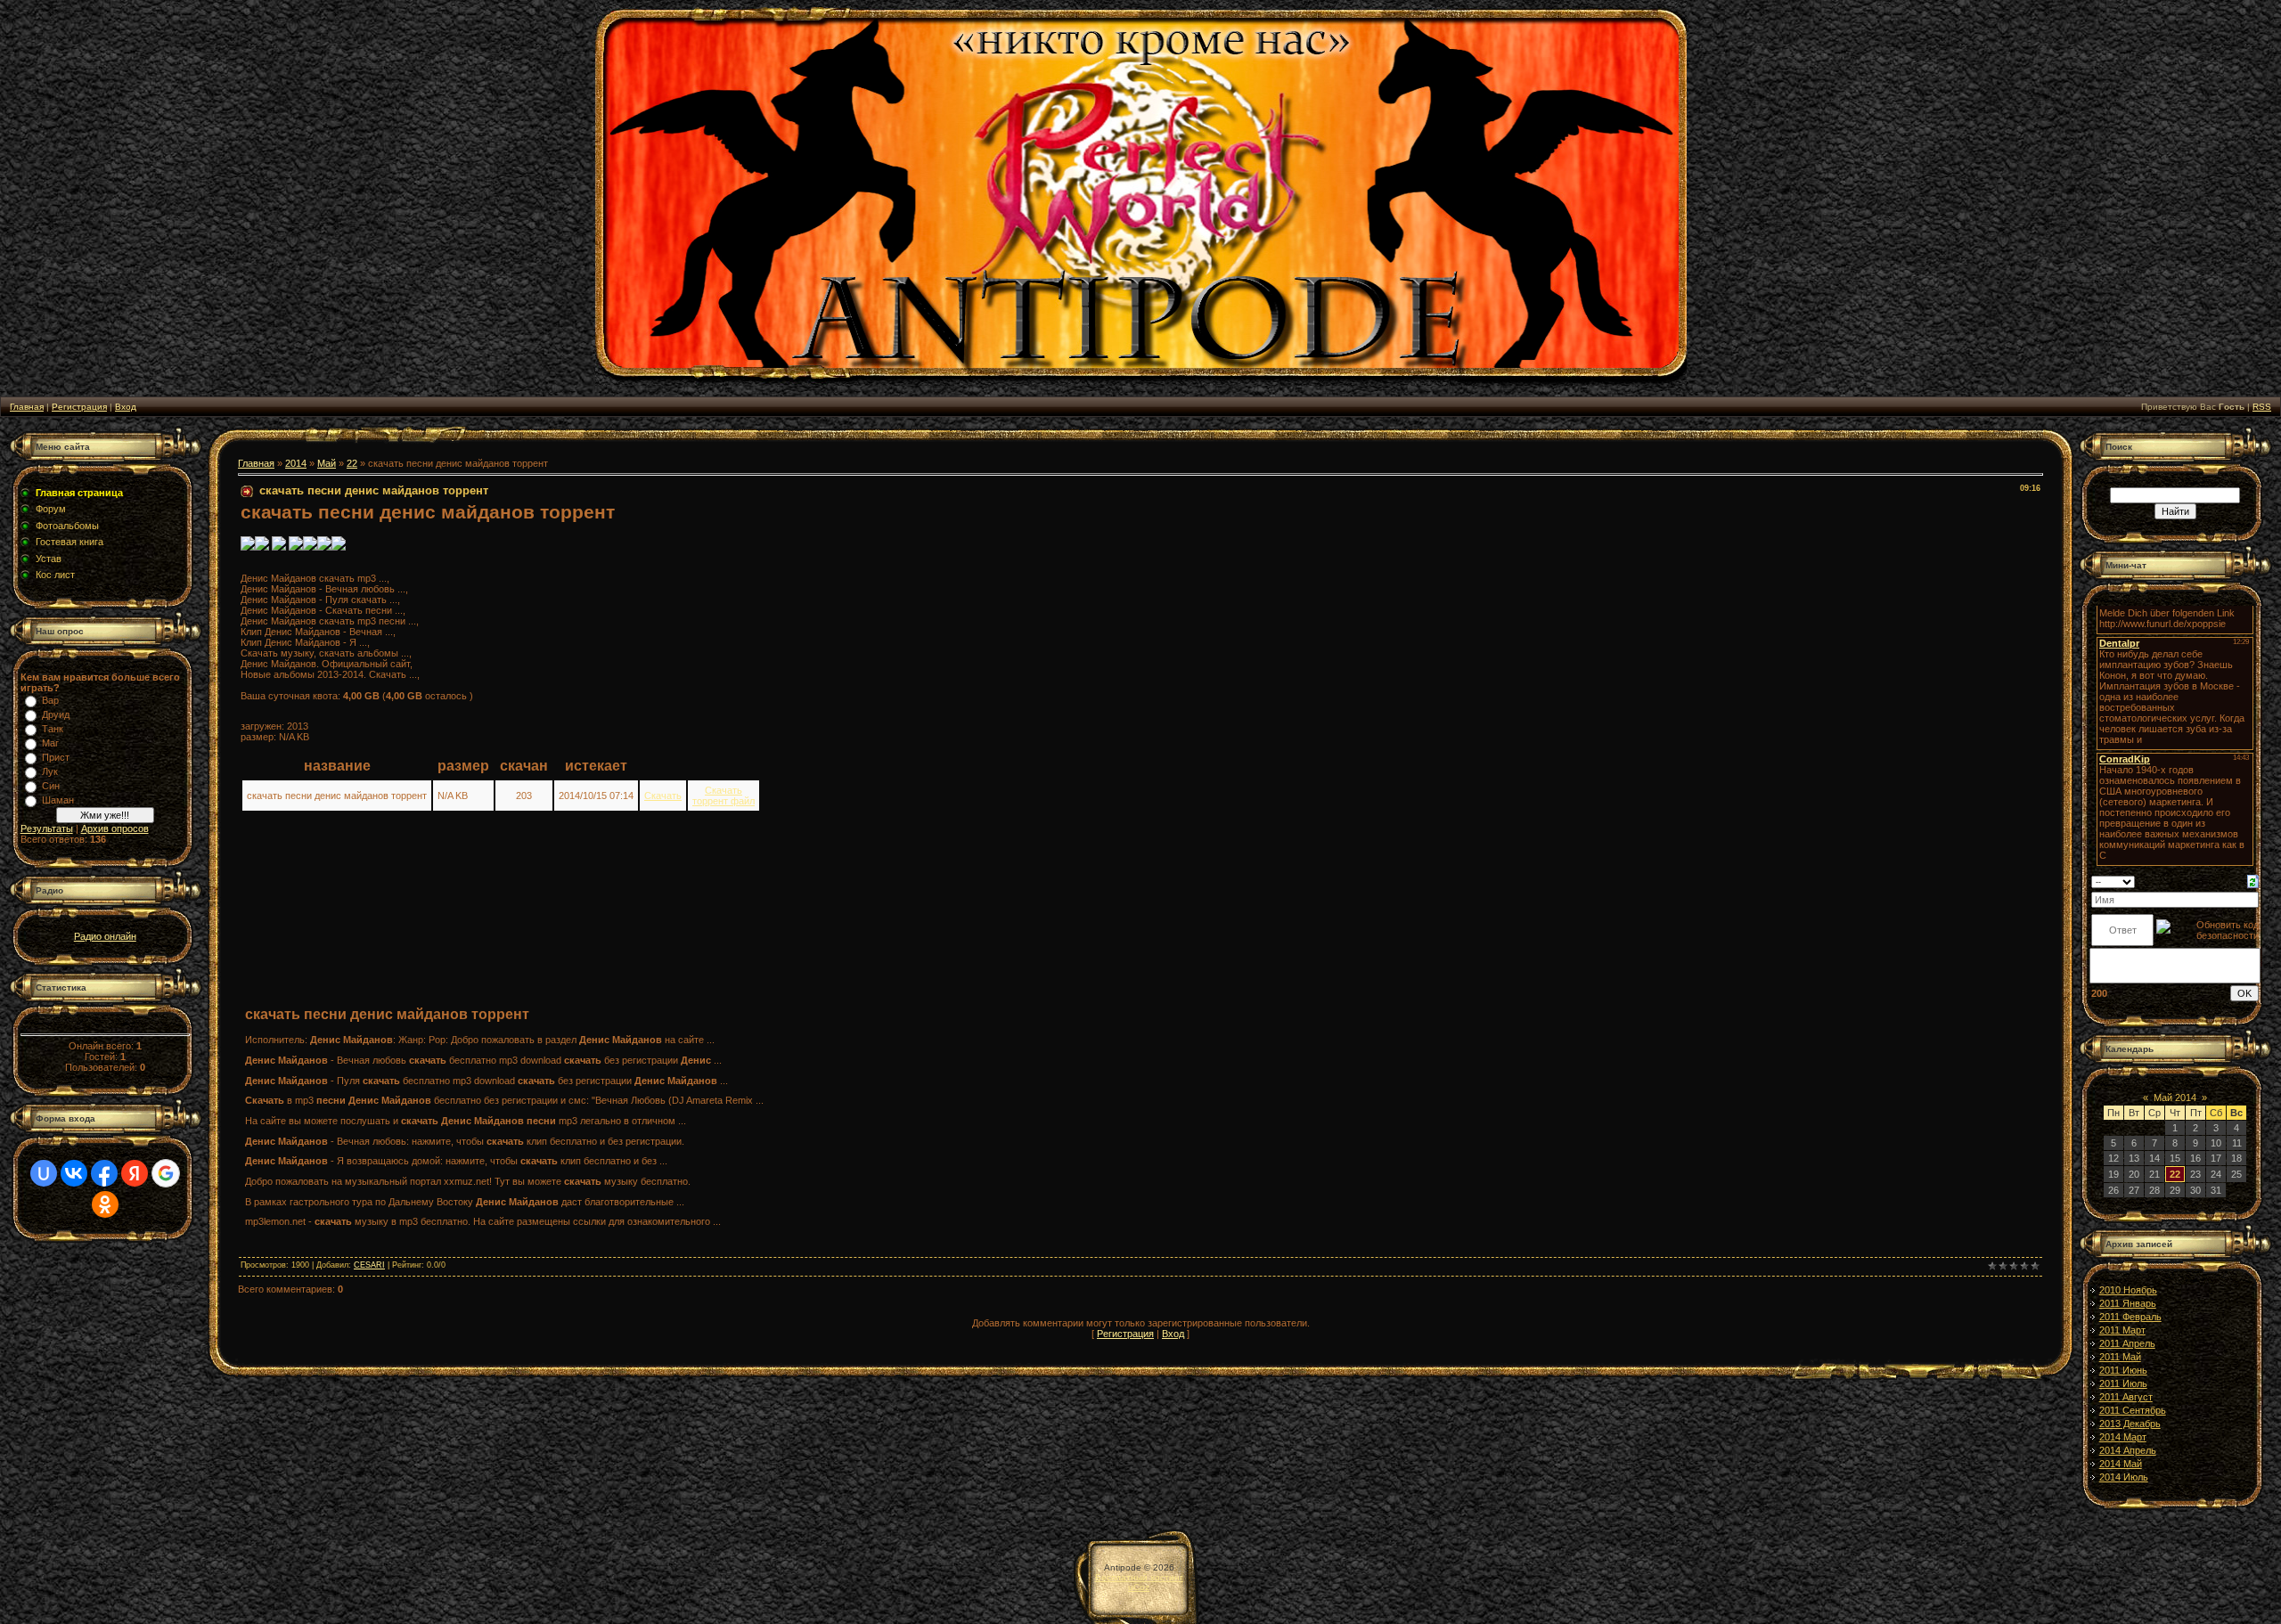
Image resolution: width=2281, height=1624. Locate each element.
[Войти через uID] (44, 1173)
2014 (296, 463)
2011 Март (2122, 1330)
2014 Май (2121, 1464)
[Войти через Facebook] (104, 1173)
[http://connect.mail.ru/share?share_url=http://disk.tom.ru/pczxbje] (296, 547)
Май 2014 (2175, 1098)
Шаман (58, 800)
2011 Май (2120, 1357)
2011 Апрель (2127, 1343)
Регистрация (79, 407)
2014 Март (2123, 1437)
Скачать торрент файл (724, 796)
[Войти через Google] (166, 1173)
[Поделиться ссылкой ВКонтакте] (248, 547)
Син (51, 786)
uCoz (1139, 1587)
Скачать (663, 796)
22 (352, 463)
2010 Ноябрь (2128, 1290)
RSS (2262, 407)
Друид (56, 714)
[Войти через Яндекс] (135, 1173)
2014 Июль (2124, 1477)
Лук (50, 771)
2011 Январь (2128, 1303)
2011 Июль (2123, 1383)
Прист (56, 757)
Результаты (47, 828)
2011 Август (2126, 1397)
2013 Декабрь (2130, 1424)
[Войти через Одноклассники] (105, 1204)
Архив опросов (115, 828)
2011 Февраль (2130, 1317)
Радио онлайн (105, 936)
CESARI (369, 1265)
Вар (50, 700)
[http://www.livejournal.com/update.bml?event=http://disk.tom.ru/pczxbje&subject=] (339, 547)
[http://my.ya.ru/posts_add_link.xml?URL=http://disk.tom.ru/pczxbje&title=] (279, 547)
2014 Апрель (2128, 1450)
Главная (27, 407)
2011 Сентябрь (2133, 1410)
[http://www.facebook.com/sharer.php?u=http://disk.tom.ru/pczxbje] (324, 547)
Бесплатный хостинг (1139, 1577)
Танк (53, 729)
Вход (126, 407)
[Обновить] (2253, 880)
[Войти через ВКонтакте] (74, 1173)
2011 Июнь (2123, 1370)
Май (327, 463)
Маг (50, 743)
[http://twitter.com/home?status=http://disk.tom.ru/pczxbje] (310, 547)
